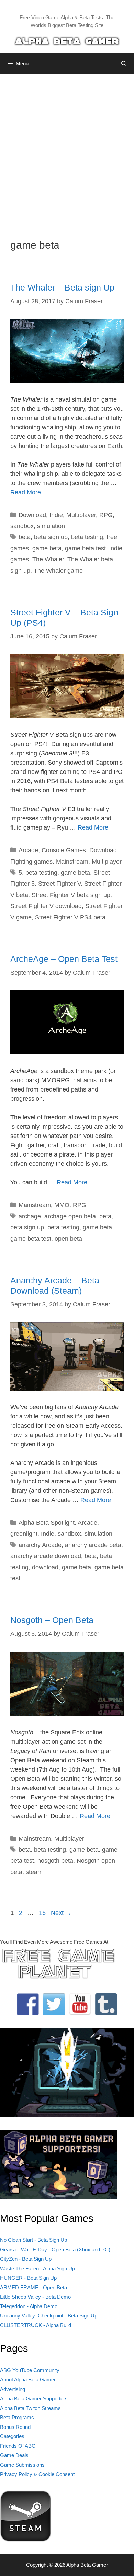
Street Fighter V (59, 884)
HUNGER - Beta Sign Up (28, 2278)
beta (25, 537)
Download (32, 515)
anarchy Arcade (40, 1545)
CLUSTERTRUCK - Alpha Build (36, 2325)
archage (30, 1216)
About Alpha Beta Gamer (28, 2380)
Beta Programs (17, 2417)
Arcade (28, 850)
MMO (62, 1205)
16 (43, 1913)
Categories (12, 2436)
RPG (106, 515)
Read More (26, 492)
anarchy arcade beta (93, 1545)
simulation (51, 526)
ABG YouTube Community (30, 2370)
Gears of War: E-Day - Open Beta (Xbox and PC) (55, 2250)
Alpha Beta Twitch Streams (30, 2408)
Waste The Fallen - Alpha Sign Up (37, 2268)
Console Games (64, 850)
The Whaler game (58, 571)
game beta (47, 548)
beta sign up (51, 537)
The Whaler (48, 559)
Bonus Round (15, 2427)
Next (61, 1913)
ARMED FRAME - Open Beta (33, 2287)
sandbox (22, 526)
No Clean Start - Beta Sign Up (33, 2240)
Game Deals (14, 2455)
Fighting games (31, 862)
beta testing (87, 537)
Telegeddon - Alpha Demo (29, 2306)
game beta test (85, 548)
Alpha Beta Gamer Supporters (34, 2398)
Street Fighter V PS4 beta (70, 917)
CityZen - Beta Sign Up (26, 2259)
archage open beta (70, 1216)
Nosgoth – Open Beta (52, 1620)
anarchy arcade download (46, 1556)
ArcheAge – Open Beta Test (64, 959)
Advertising (13, 2389)
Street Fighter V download (46, 906)
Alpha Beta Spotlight (47, 1523)
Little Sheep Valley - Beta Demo (35, 2297)
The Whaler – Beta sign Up (62, 287)
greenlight (24, 1534)
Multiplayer (81, 515)
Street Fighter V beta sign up (71, 895)
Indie (56, 515)
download (45, 1567)
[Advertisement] (67, 151)
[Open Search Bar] (124, 64)
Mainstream (72, 862)
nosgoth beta (55, 1861)
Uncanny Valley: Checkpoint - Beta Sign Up (49, 2316)
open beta (68, 1239)
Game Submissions (22, 2465)
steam (34, 1872)
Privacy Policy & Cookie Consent (37, 2474)
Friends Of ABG (18, 2446)
